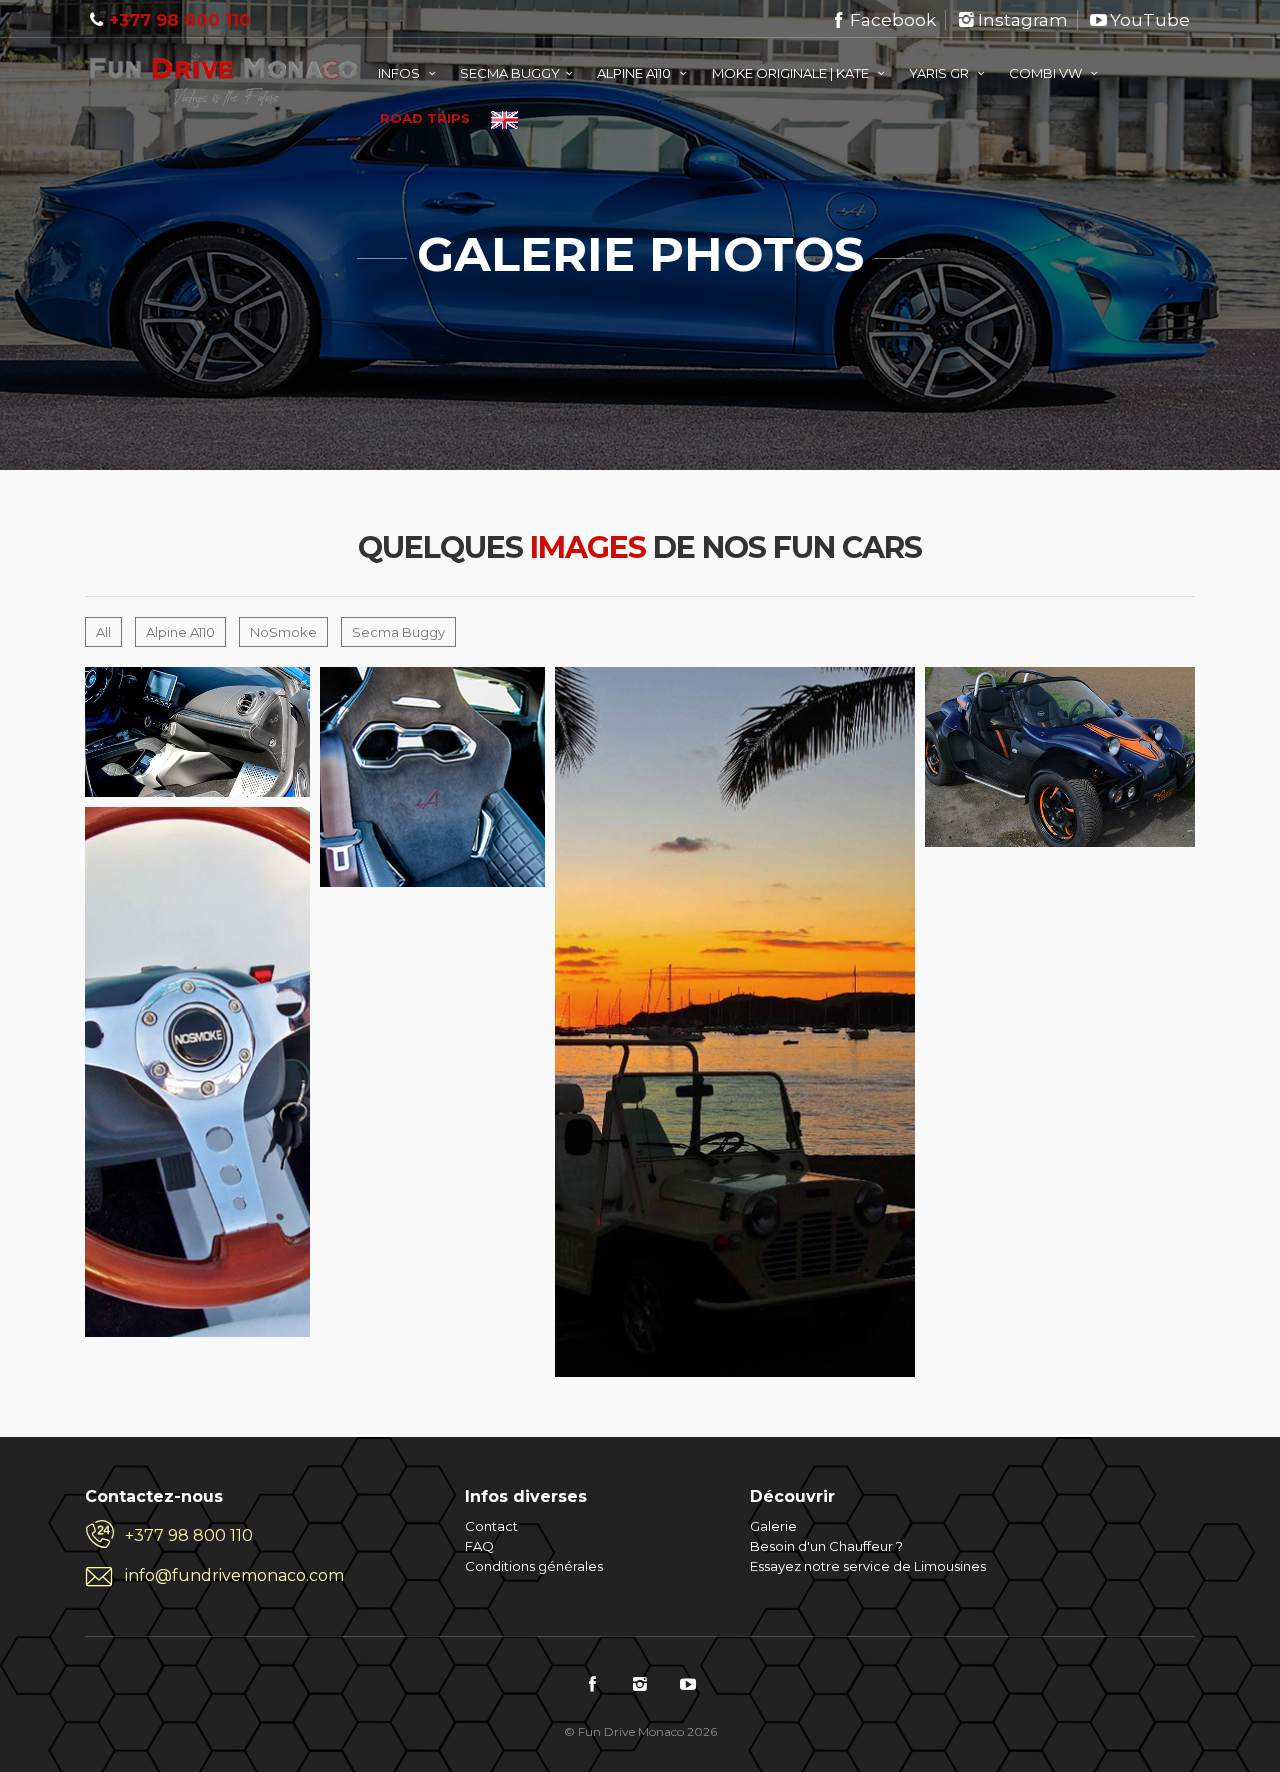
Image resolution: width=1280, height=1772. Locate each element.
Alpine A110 (180, 632)
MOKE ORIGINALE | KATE (792, 73)
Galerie (773, 1526)
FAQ (479, 1546)
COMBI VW (1047, 73)
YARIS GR (940, 73)
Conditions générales (534, 1566)
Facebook (893, 20)
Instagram (1023, 20)
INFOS (400, 73)
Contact (491, 1526)
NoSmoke (283, 632)
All (103, 632)
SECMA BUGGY (510, 73)
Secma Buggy (398, 632)
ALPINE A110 (635, 73)
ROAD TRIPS (425, 118)
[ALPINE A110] (93, 675)
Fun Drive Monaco (238, 86)
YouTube (1150, 20)
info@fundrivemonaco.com (234, 1575)
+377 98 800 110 (180, 20)
